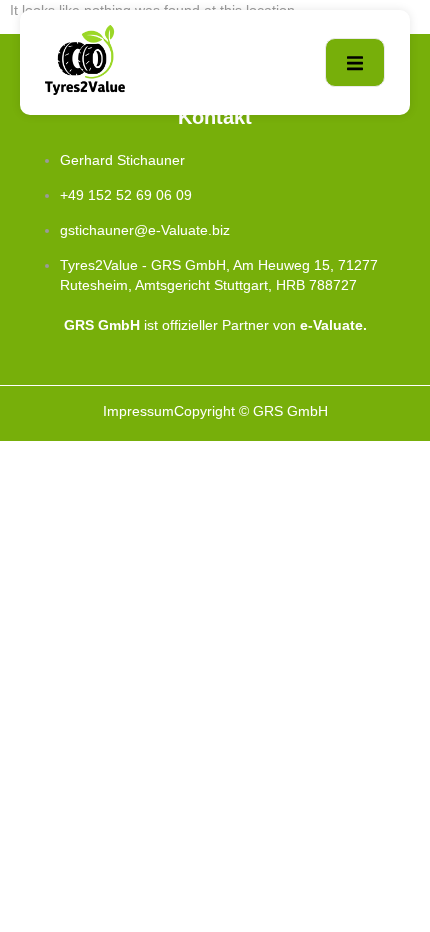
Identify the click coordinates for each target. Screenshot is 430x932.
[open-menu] (355, 62)
